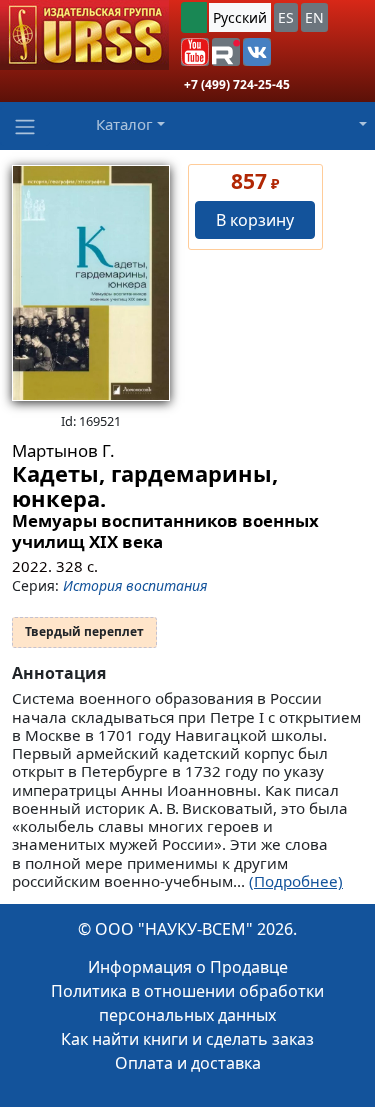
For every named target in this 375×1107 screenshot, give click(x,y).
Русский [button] (240, 17)
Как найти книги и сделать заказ (187, 1039)
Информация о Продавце (188, 967)
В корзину (255, 220)
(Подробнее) (296, 881)
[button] (195, 52)
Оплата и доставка (188, 1063)
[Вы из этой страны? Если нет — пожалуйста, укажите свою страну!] (194, 17)
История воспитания (135, 585)
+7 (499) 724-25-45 (237, 84)
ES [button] (286, 17)
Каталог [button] (124, 124)
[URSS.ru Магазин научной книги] (84, 35)
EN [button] (314, 17)
